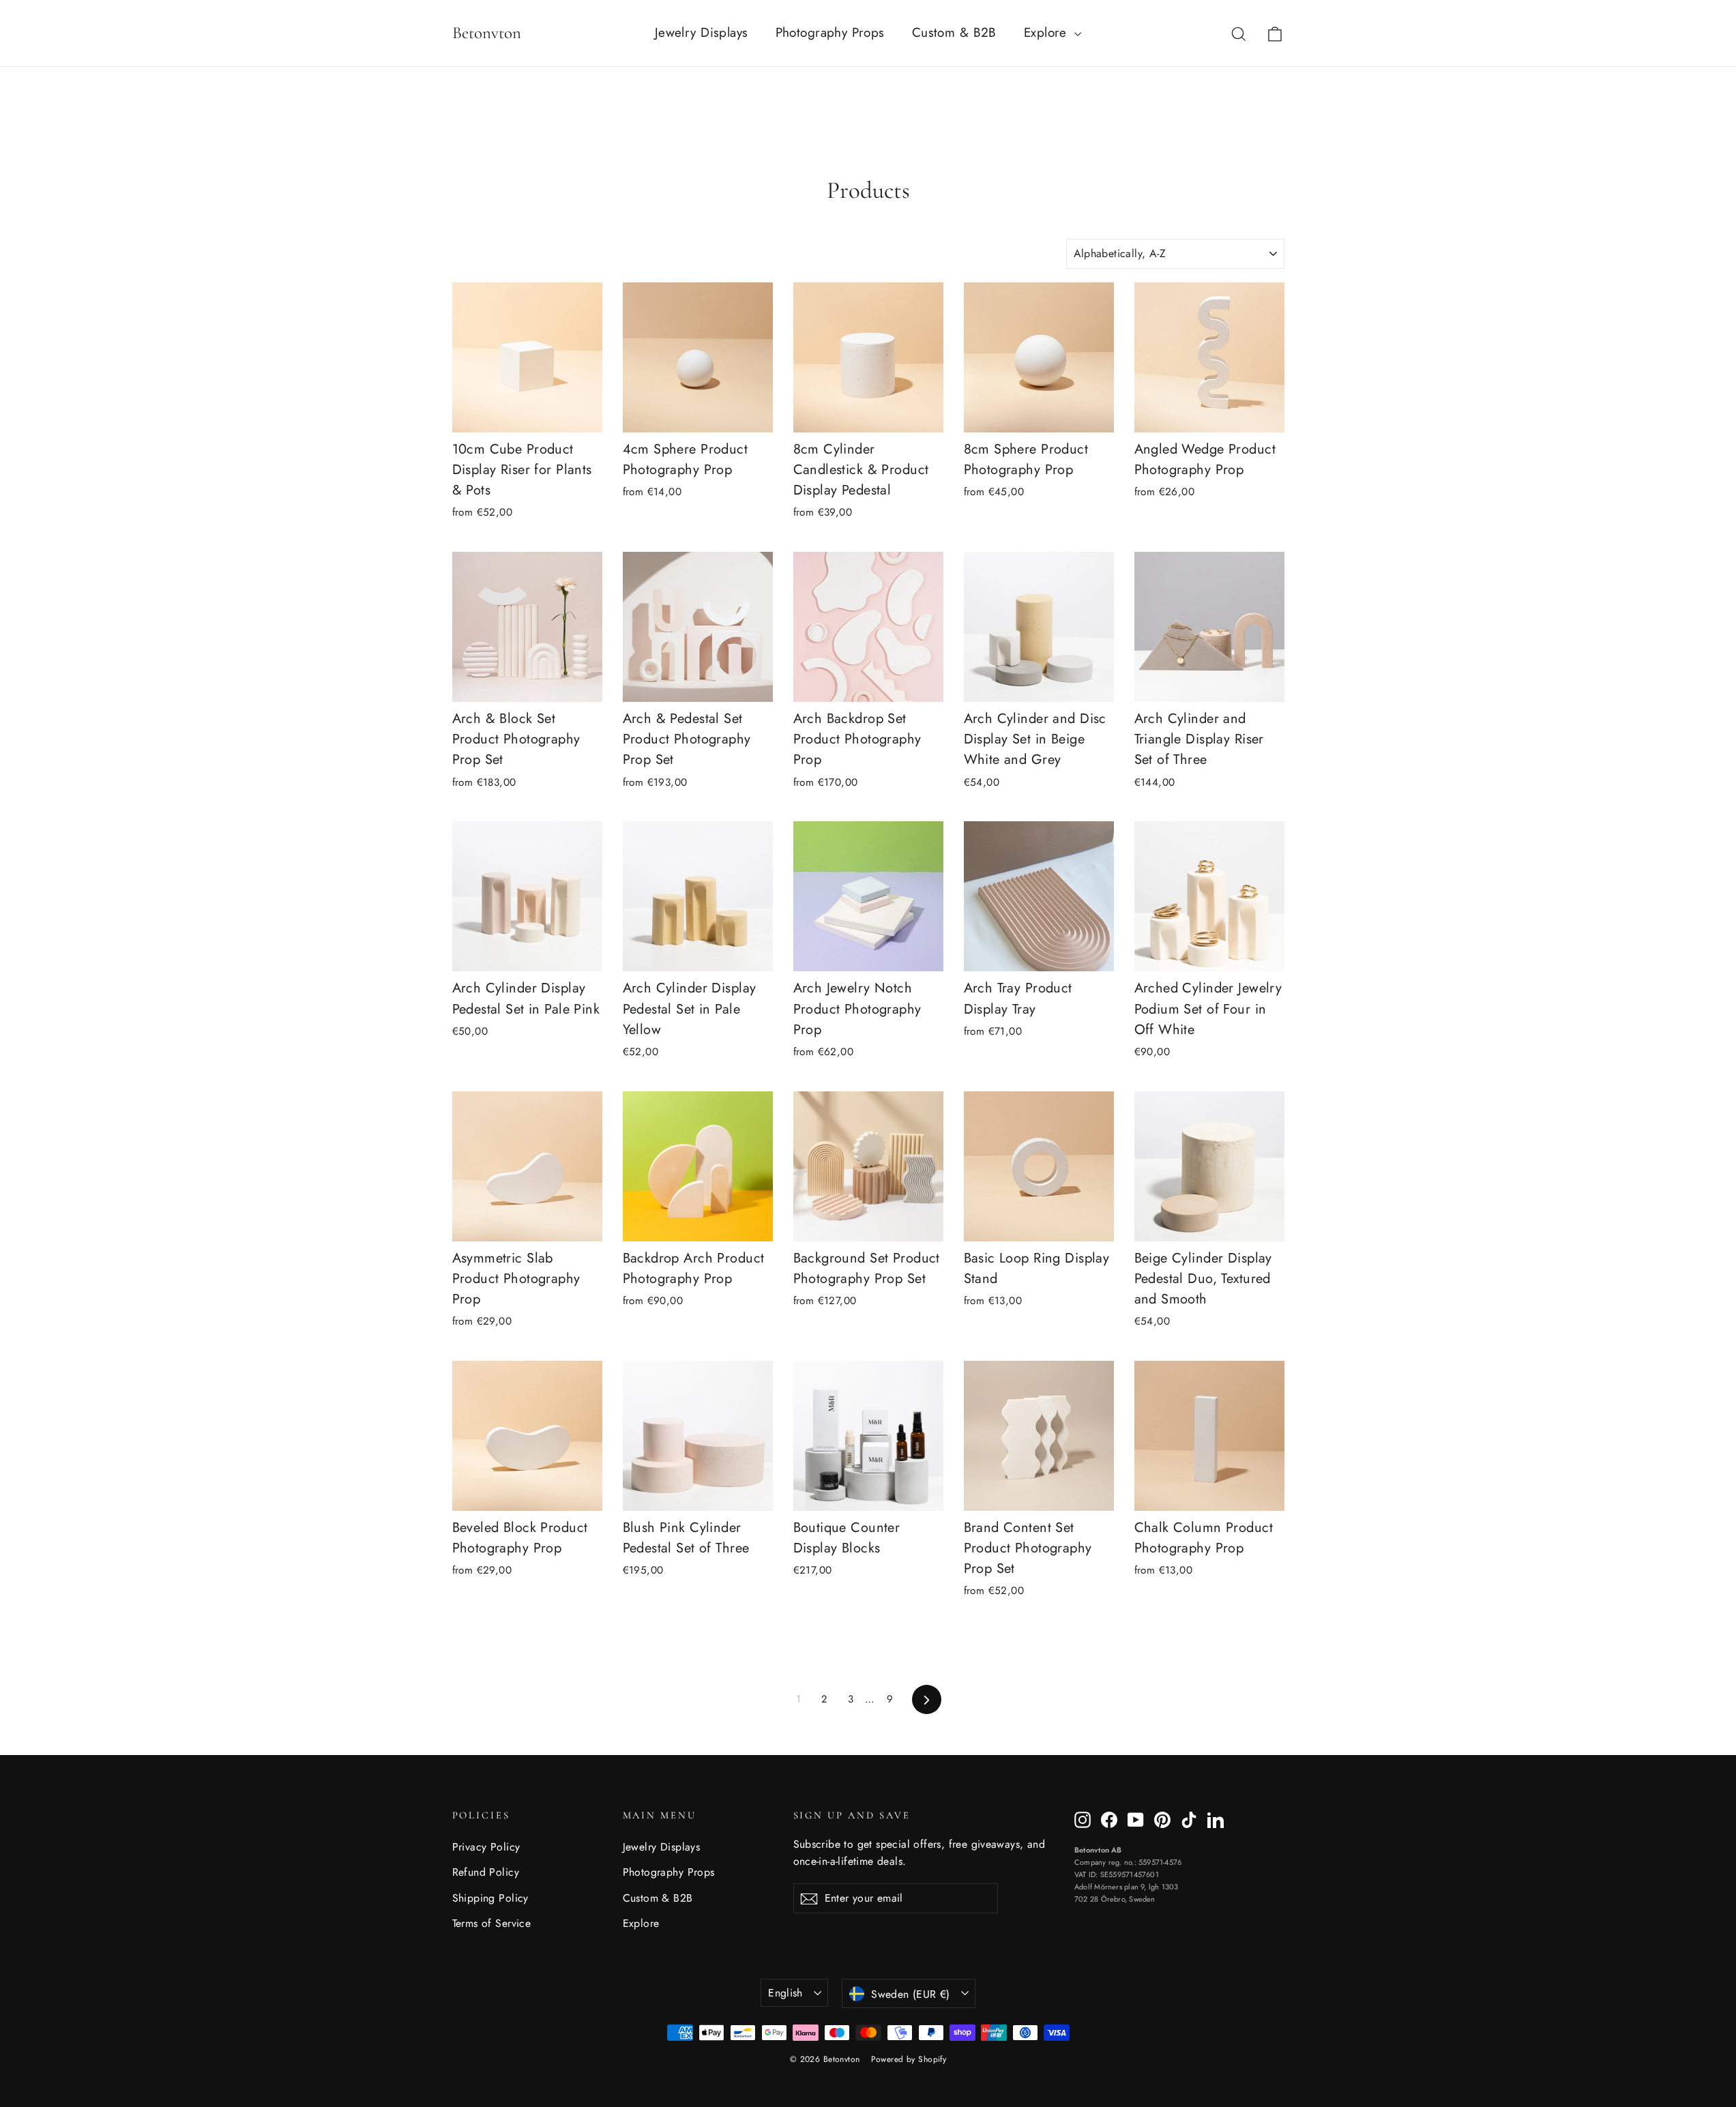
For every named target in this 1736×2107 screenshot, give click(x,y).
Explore (1047, 32)
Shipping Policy (490, 1898)
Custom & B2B (954, 32)
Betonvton (487, 33)
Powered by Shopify (909, 2059)
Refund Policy (486, 1872)
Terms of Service (492, 1923)
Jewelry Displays (702, 32)
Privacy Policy (486, 1847)
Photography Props (830, 32)
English (785, 1993)
